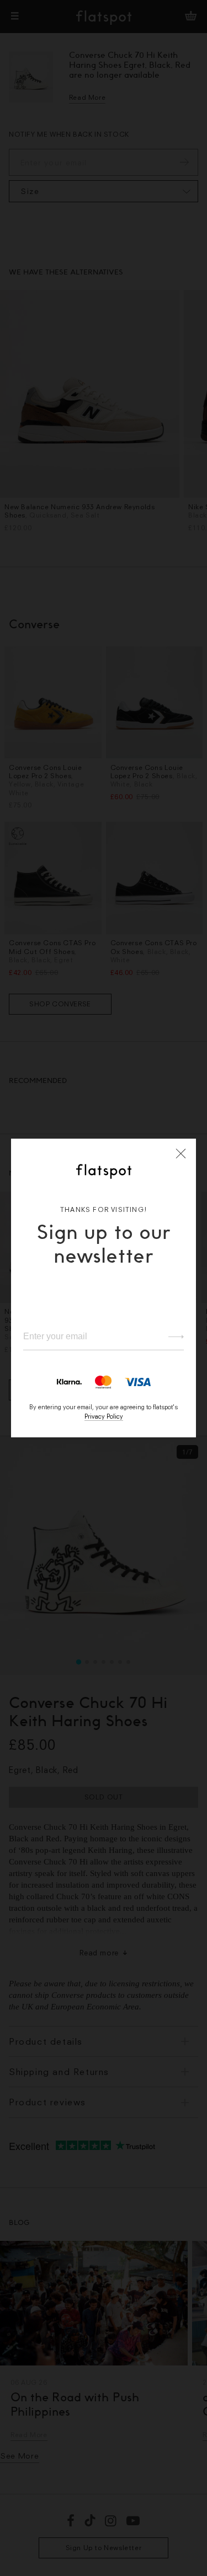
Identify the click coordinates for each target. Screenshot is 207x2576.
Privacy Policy (104, 1416)
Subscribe (171, 1337)
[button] (181, 1154)
